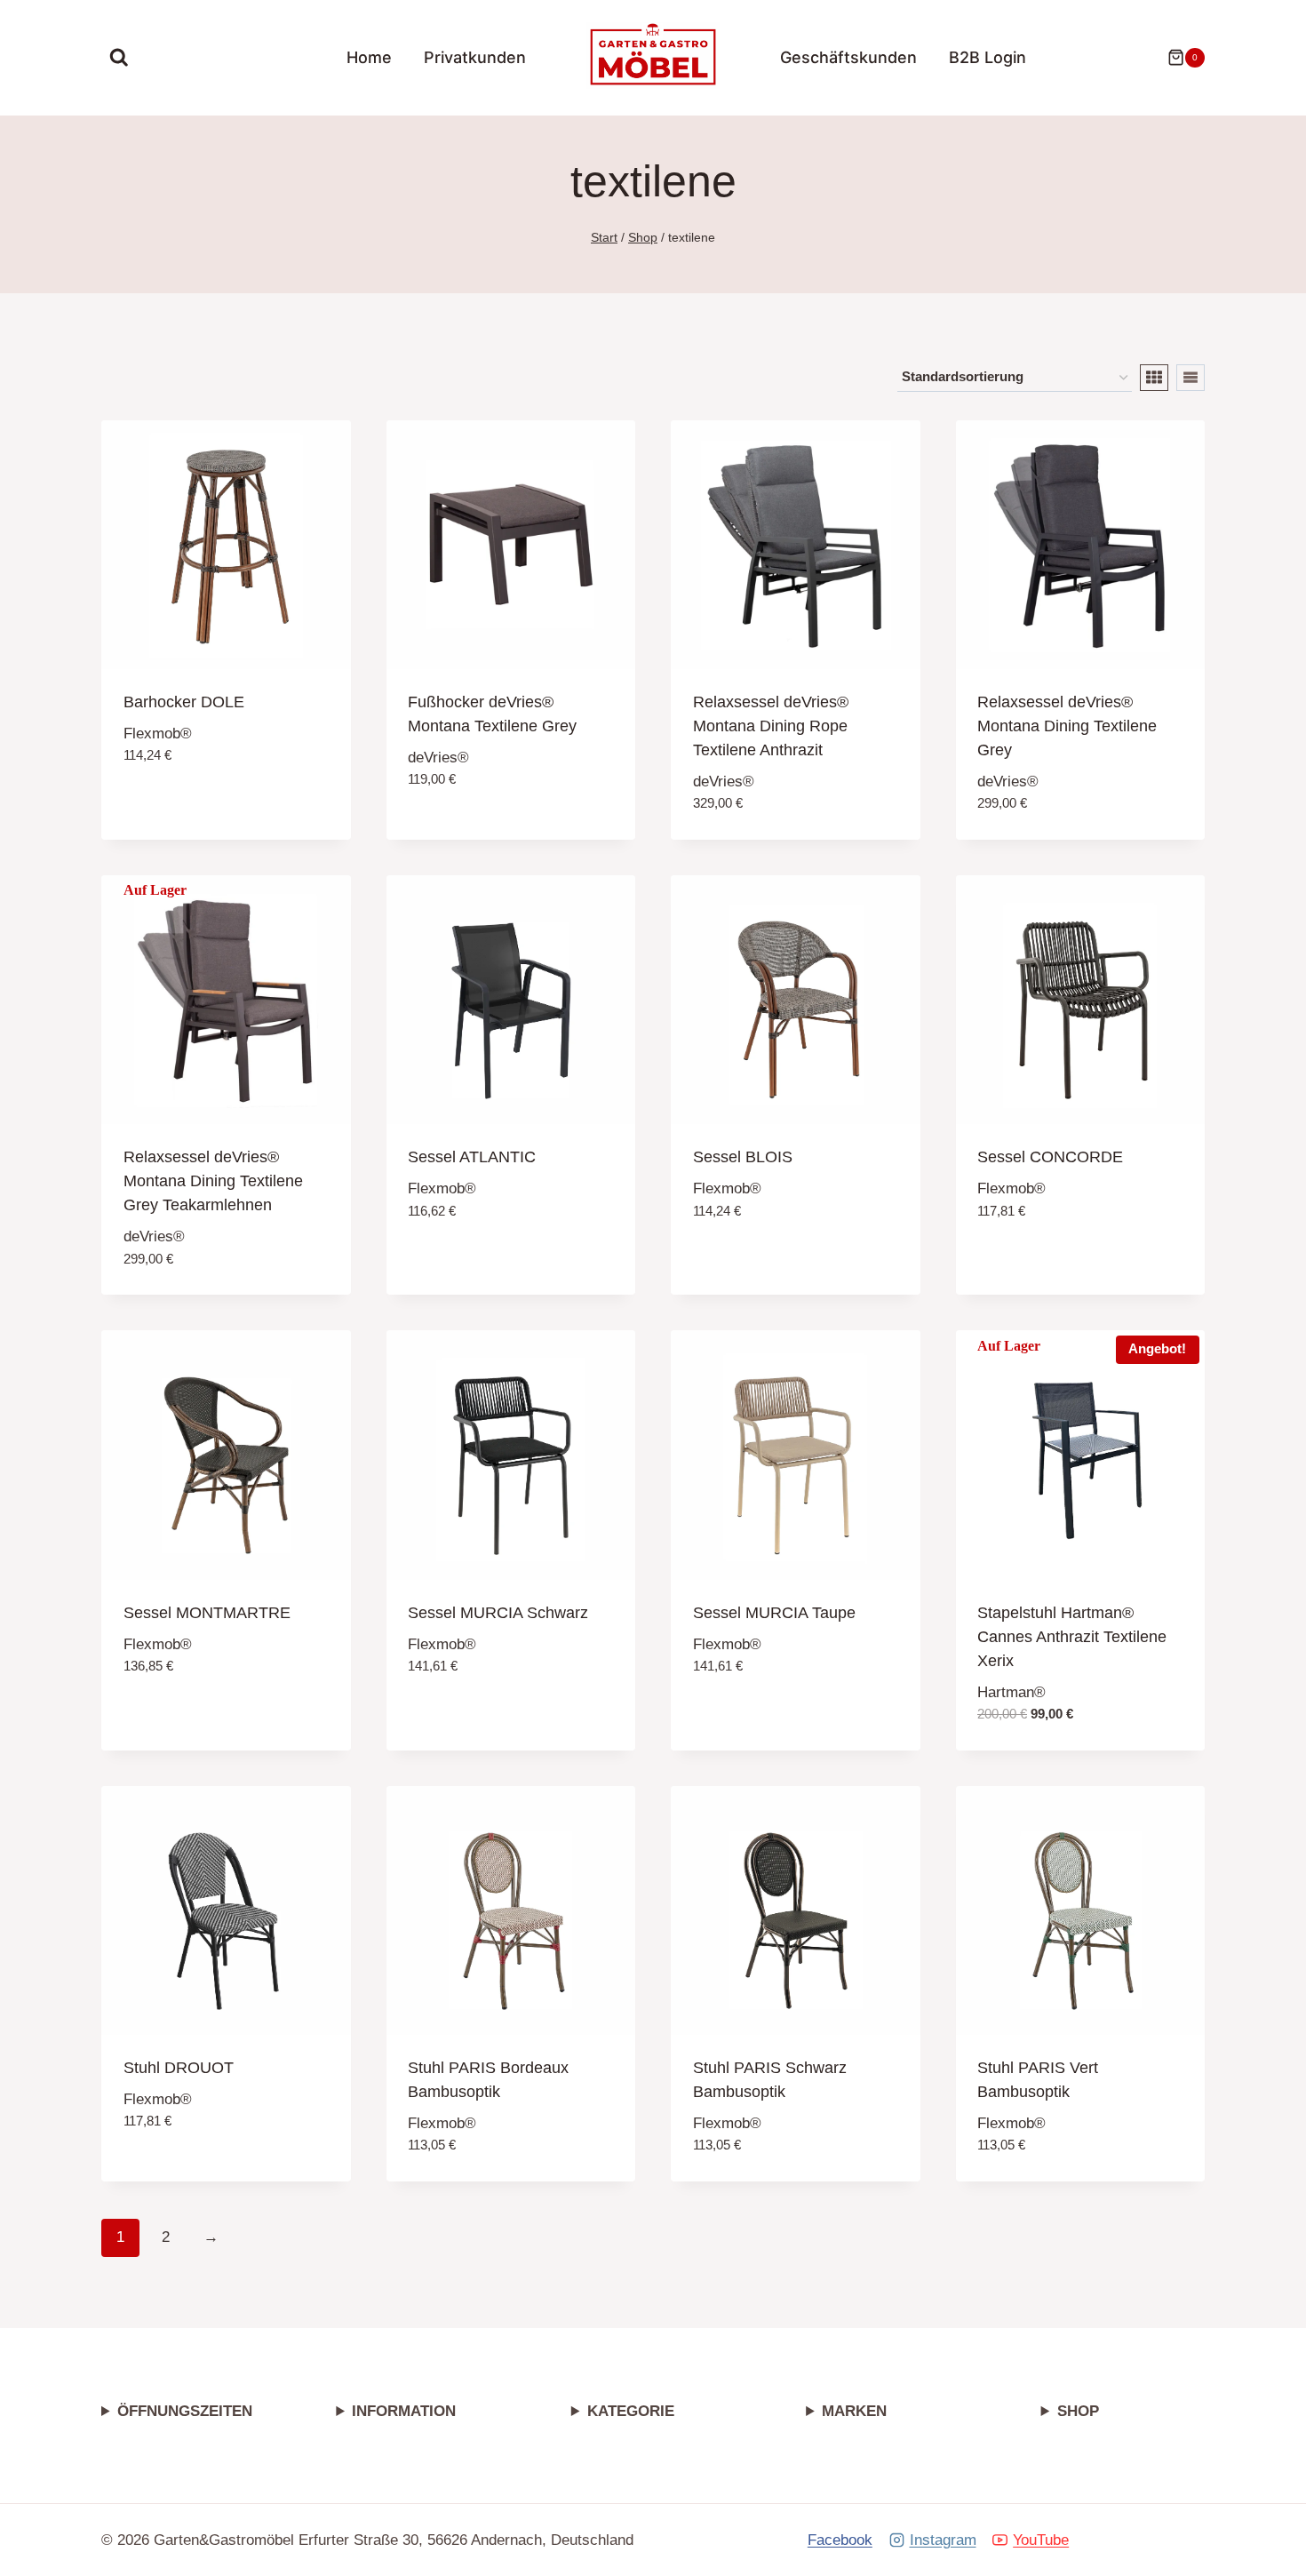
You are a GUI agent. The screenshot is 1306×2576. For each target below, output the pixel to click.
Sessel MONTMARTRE (207, 1613)
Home (369, 57)
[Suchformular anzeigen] (119, 58)
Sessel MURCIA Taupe (774, 1613)
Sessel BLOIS (743, 1157)
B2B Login (987, 57)
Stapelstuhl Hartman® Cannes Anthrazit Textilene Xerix (1072, 1637)
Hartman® (1011, 1692)
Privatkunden (475, 57)
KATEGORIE (631, 2411)
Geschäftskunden (848, 57)
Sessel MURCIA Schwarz (498, 1613)
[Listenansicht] (1191, 378)
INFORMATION (404, 2411)
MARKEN (854, 2411)
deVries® (438, 758)
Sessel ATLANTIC (472, 1157)
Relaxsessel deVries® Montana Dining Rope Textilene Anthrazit (771, 726)
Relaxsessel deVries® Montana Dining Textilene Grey (1067, 726)
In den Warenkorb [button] (192, 809)
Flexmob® (158, 734)
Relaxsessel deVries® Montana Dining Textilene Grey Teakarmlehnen (213, 1181)
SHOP (1078, 2411)
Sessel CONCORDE (1050, 1157)
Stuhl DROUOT (179, 2068)
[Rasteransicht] (1154, 378)
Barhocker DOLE (184, 702)
